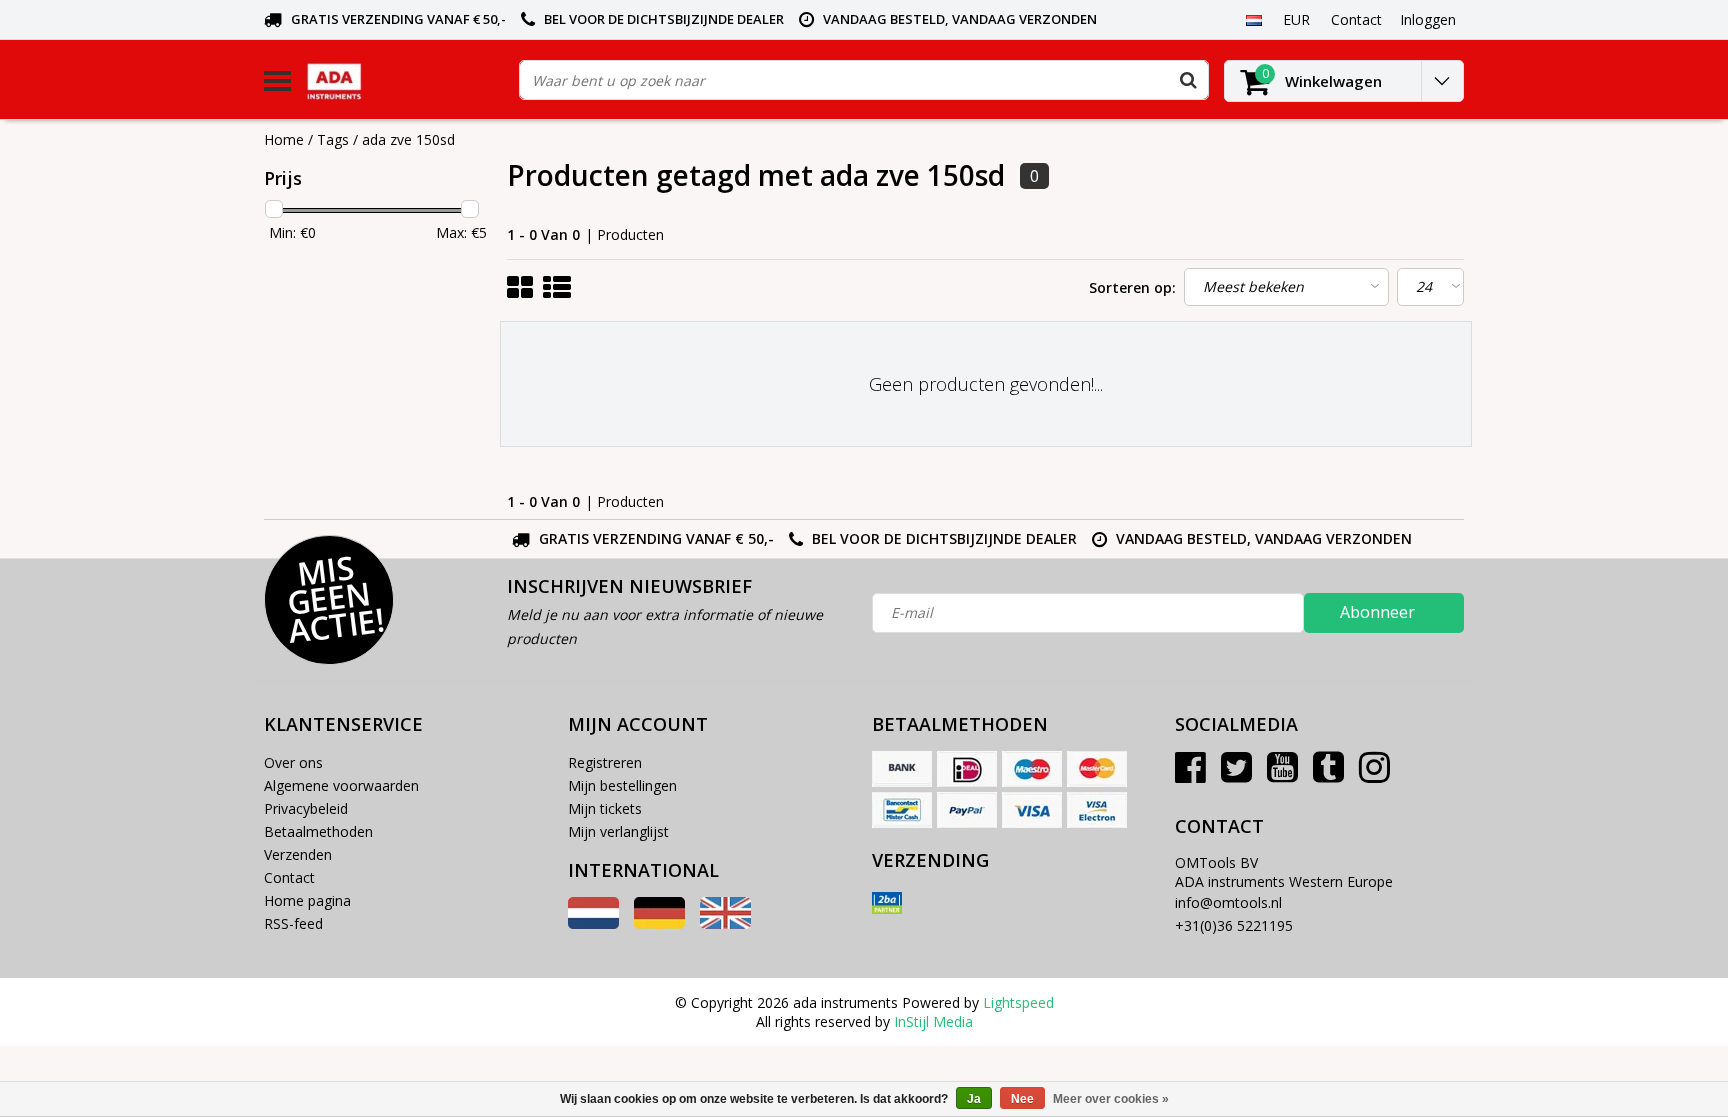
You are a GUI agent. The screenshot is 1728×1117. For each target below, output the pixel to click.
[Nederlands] (1253, 19)
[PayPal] (967, 810)
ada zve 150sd (408, 139)
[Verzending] (887, 903)
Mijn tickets (605, 808)
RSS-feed (293, 923)
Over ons (293, 762)
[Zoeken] (1188, 80)
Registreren (605, 762)
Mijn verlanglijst (618, 831)
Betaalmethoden (318, 831)
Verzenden (298, 854)
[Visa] (1032, 810)
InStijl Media (933, 1021)
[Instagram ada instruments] (1374, 774)
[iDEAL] (967, 769)
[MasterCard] (1097, 769)
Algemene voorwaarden (341, 785)
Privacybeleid (306, 808)
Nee (1022, 1099)
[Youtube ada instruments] (1282, 774)
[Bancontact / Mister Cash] (902, 810)
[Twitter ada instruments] (1236, 774)
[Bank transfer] (902, 769)
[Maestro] (1032, 769)
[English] (725, 923)
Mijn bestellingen (622, 785)
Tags (333, 139)
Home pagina (307, 900)
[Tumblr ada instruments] (1328, 774)
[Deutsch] (659, 923)
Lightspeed (1018, 1002)
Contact (289, 877)
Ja (974, 1099)
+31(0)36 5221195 (1234, 925)
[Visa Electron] (1097, 810)
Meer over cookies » (1111, 1099)
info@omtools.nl (1228, 902)
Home (284, 139)
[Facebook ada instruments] (1190, 774)
